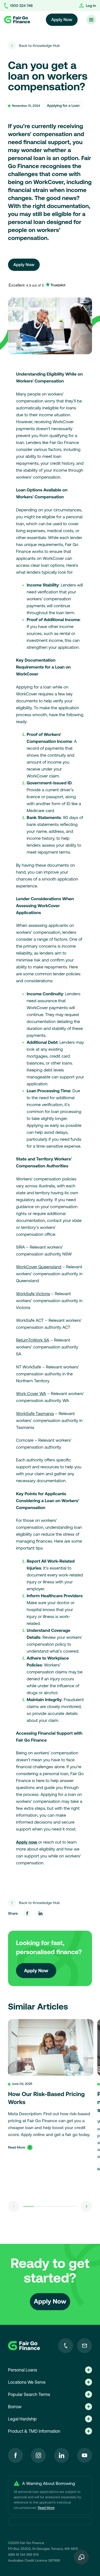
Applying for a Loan (63, 105)
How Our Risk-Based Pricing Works (46, 2098)
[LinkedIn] (62, 2455)
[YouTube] (85, 2455)
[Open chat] (81, 2557)
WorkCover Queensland (39, 1267)
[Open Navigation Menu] (91, 20)
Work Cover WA (31, 1394)
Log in (91, 6)
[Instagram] (38, 2455)
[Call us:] (66, 2346)
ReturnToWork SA (33, 1340)
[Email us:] (85, 2346)
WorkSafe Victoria (33, 1294)
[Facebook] (15, 2455)
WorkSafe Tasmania (35, 1414)
